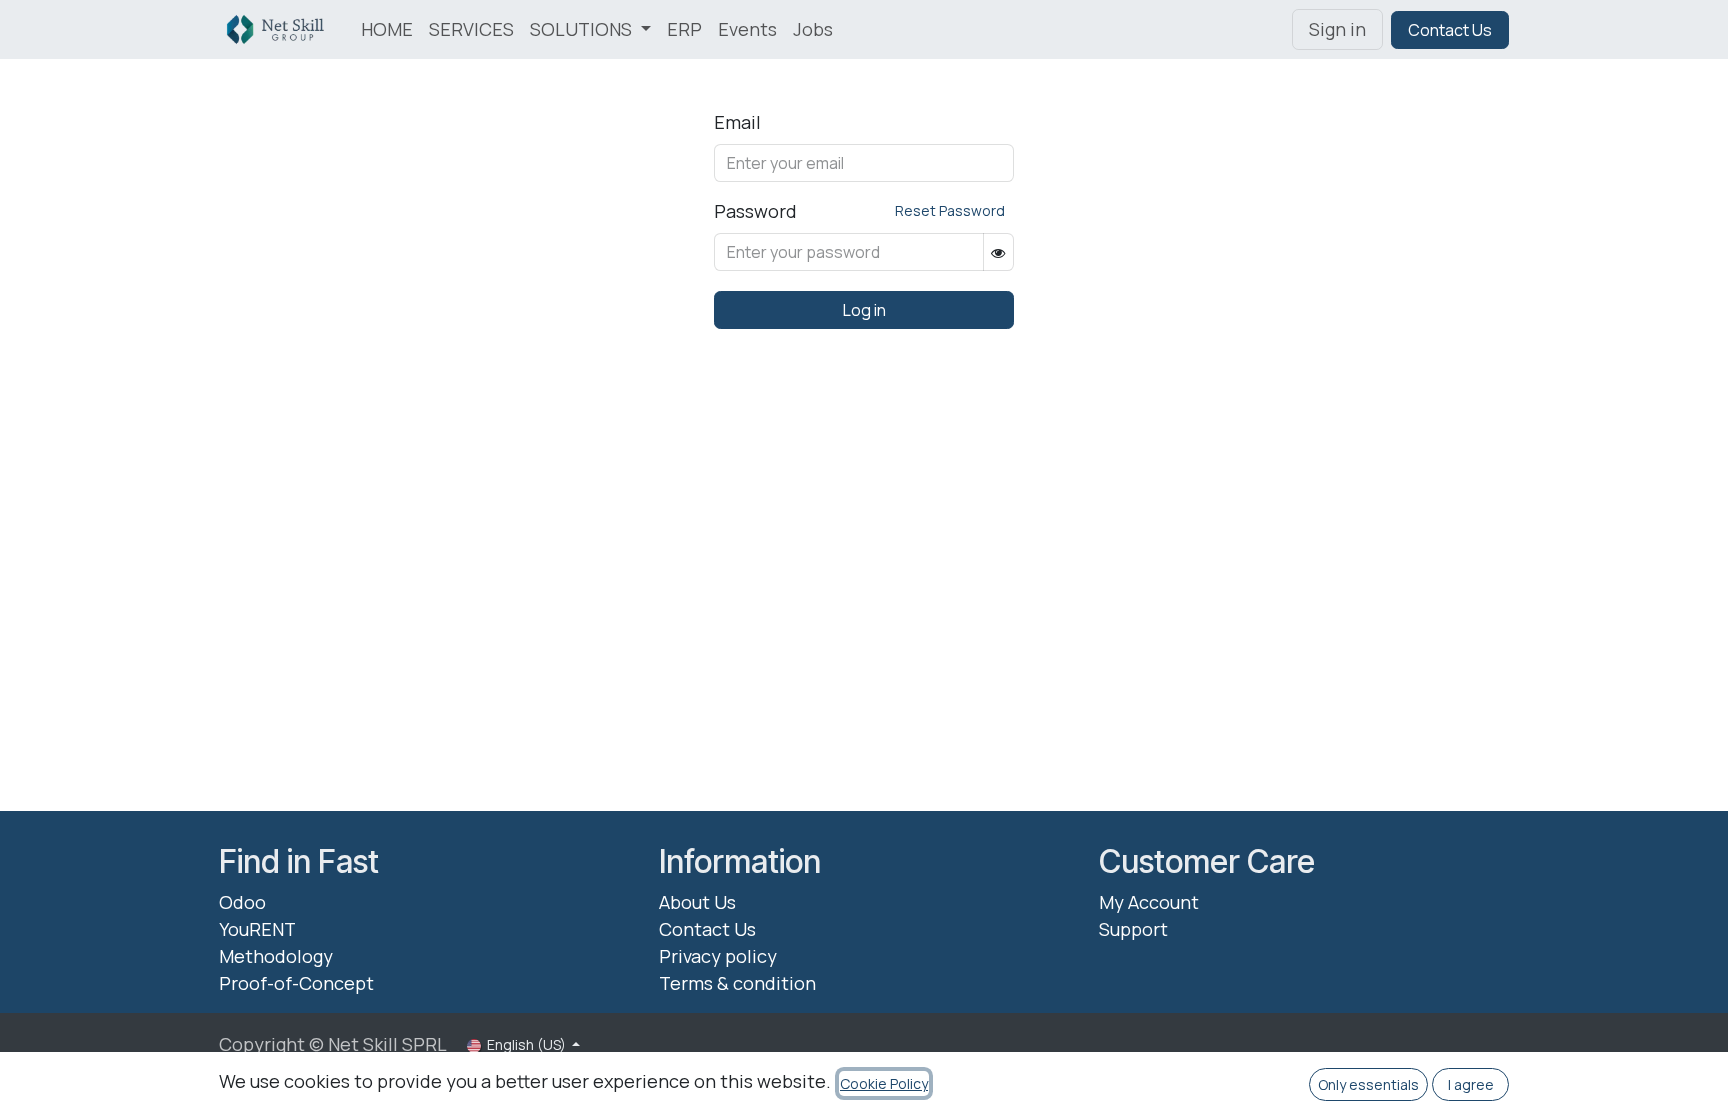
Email (737, 122)
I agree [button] (1471, 1084)
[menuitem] (387, 29)
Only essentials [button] (1368, 1084)
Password (755, 211)
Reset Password (950, 210)
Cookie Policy (884, 1083)
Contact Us (1450, 30)
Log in (864, 310)
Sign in (1337, 29)
